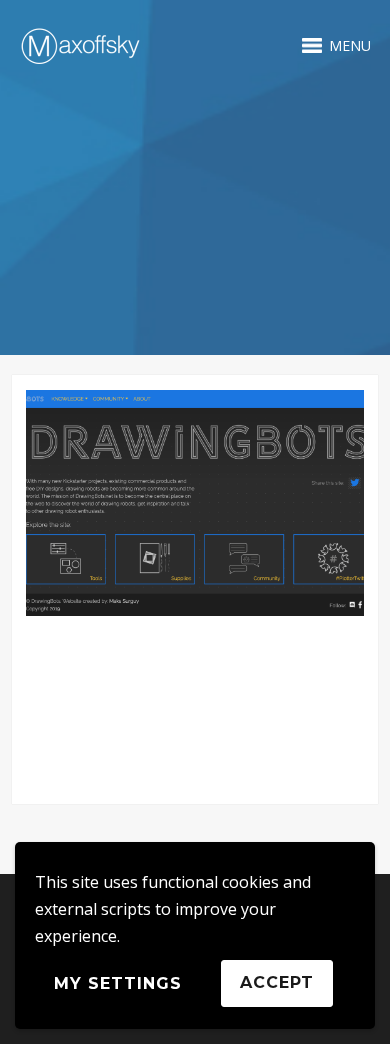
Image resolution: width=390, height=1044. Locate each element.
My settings (118, 983)
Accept (277, 982)
